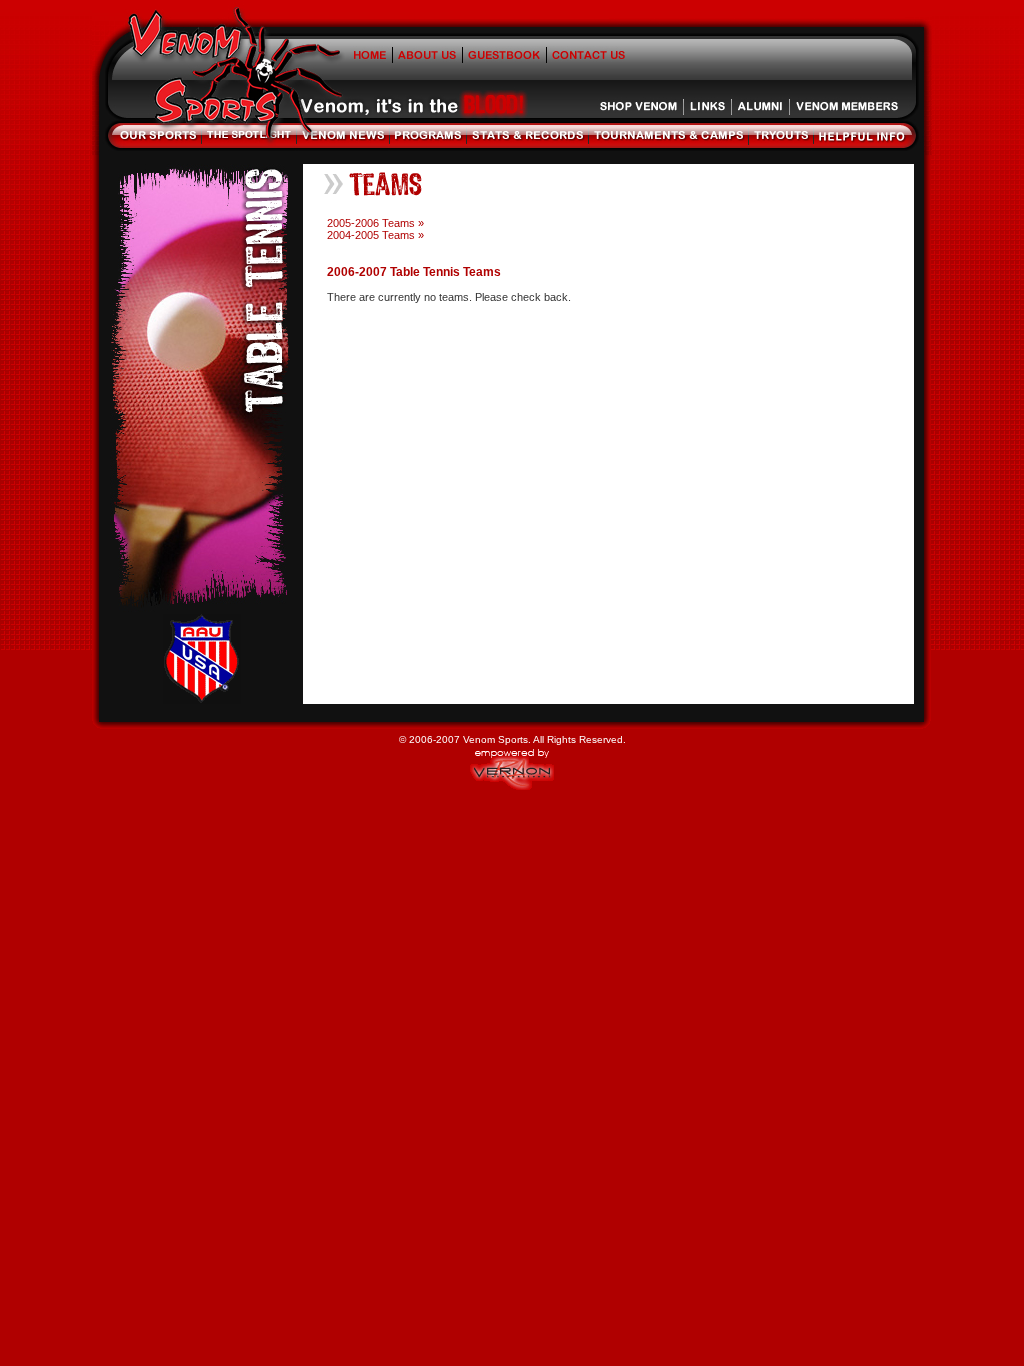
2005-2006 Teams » (375, 223)
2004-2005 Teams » (375, 235)
